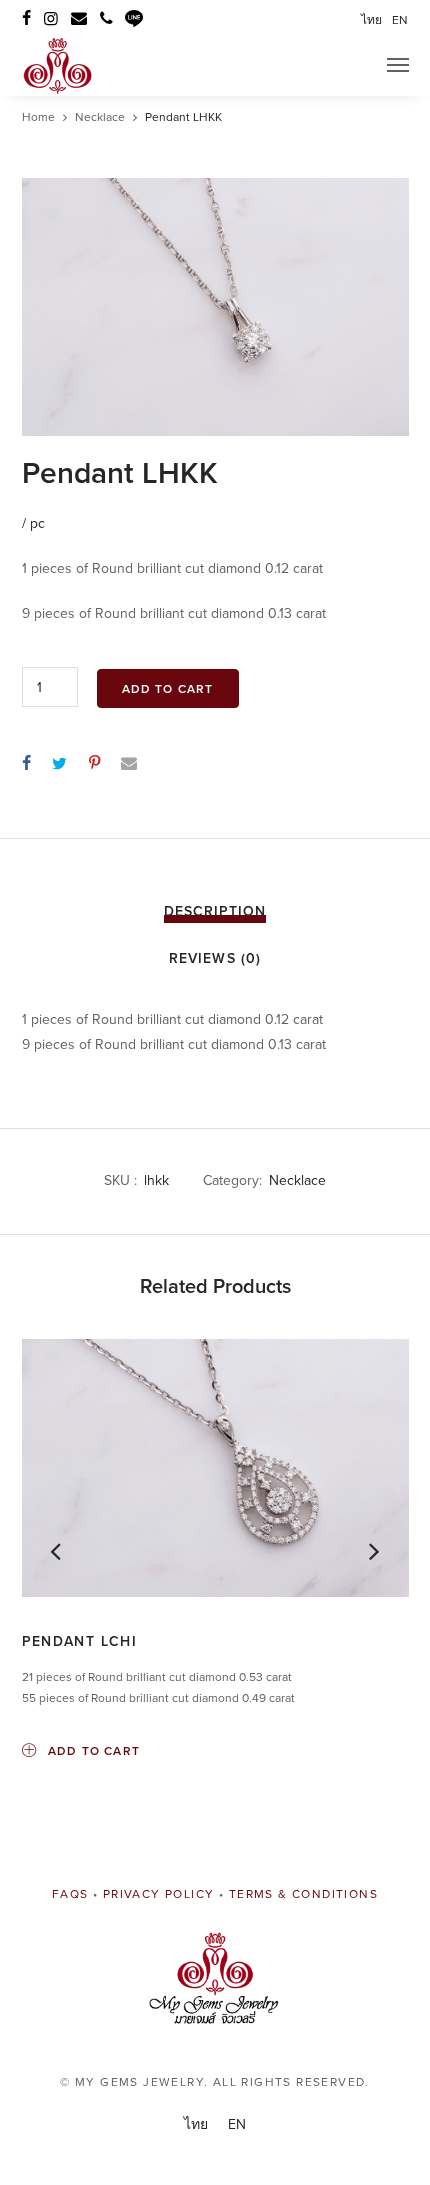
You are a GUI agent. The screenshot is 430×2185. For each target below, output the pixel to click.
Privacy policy (159, 1894)
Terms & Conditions (303, 1894)
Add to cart (168, 689)
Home (38, 117)
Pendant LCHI (80, 1641)
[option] (215, 307)
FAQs (70, 1894)
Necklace (100, 117)
